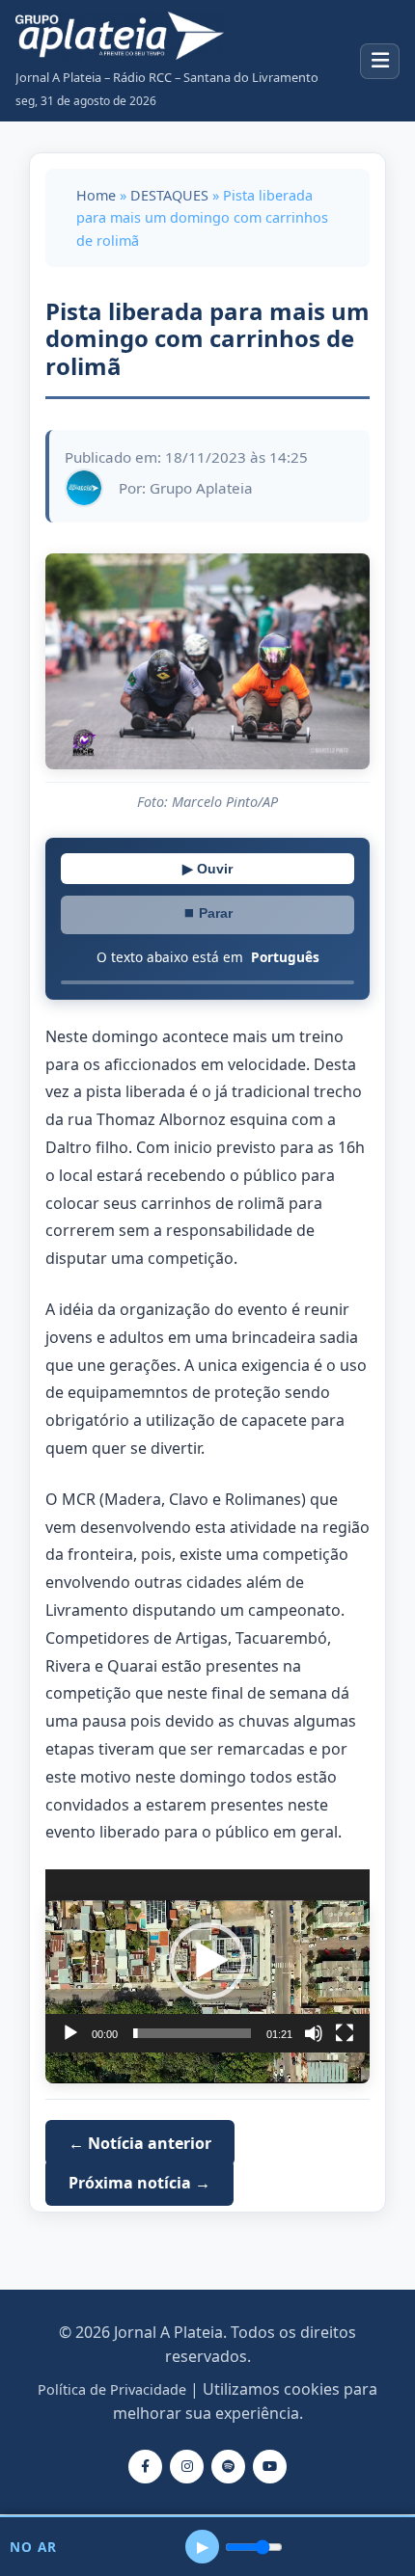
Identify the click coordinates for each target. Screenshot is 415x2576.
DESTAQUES (169, 195)
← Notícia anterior (140, 2142)
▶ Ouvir (207, 869)
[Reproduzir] (70, 2033)
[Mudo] (314, 2033)
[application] (207, 1961)
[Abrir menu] (380, 61)
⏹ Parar (207, 913)
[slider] (192, 2033)
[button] (207, 1961)
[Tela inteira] (345, 2033)
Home (96, 195)
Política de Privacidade (112, 2389)
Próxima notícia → (139, 2183)
